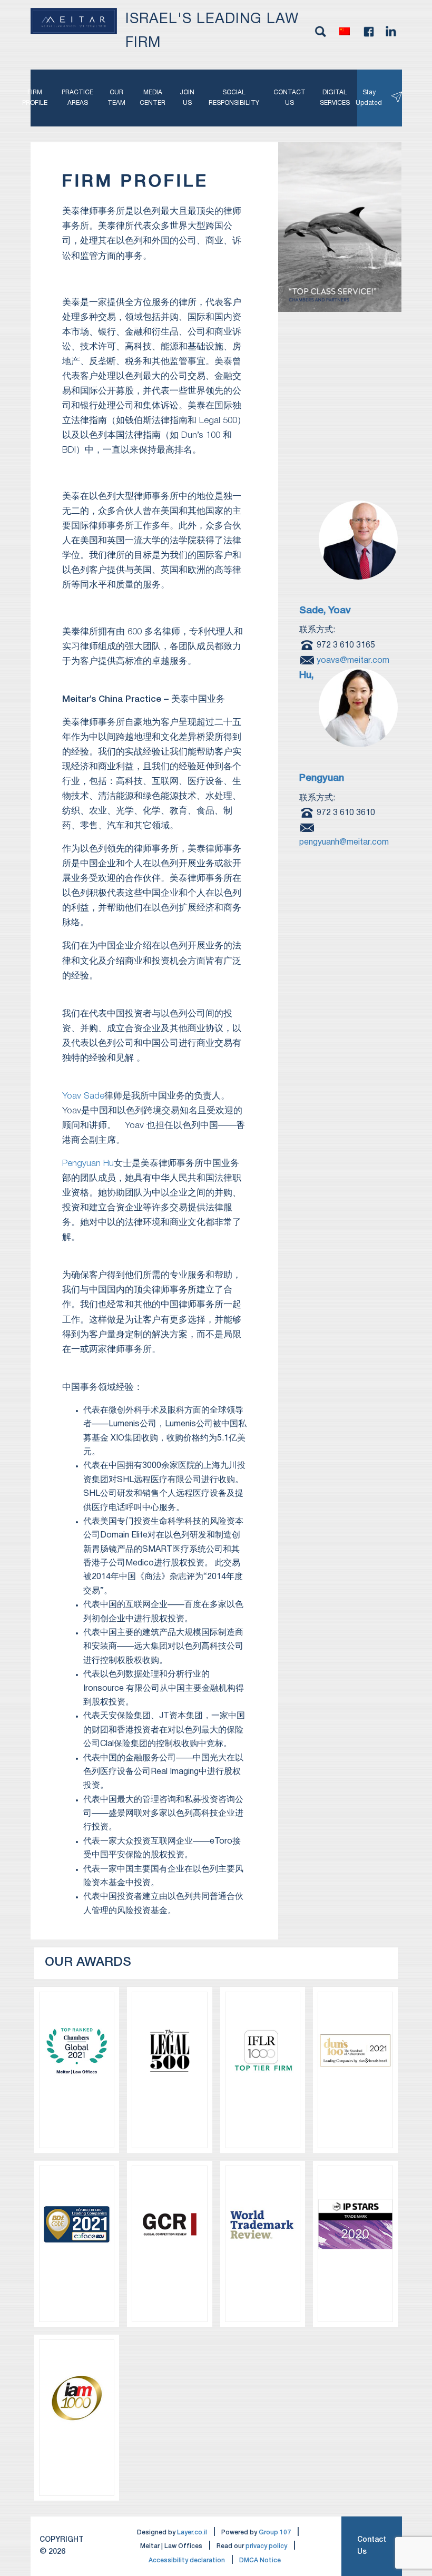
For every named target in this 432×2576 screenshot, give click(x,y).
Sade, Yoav (325, 611)
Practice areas (77, 98)
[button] (345, 32)
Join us (187, 98)
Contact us (289, 98)
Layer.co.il (192, 2533)
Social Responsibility (234, 98)
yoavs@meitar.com (353, 660)
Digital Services (335, 98)
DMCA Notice (260, 2560)
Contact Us (372, 2546)
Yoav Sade (83, 1096)
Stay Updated (373, 98)
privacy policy (266, 2546)
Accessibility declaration (187, 2560)
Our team (116, 98)
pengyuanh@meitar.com (344, 843)
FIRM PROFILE (35, 98)
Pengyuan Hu (88, 1164)
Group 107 (275, 2533)
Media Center (153, 98)
